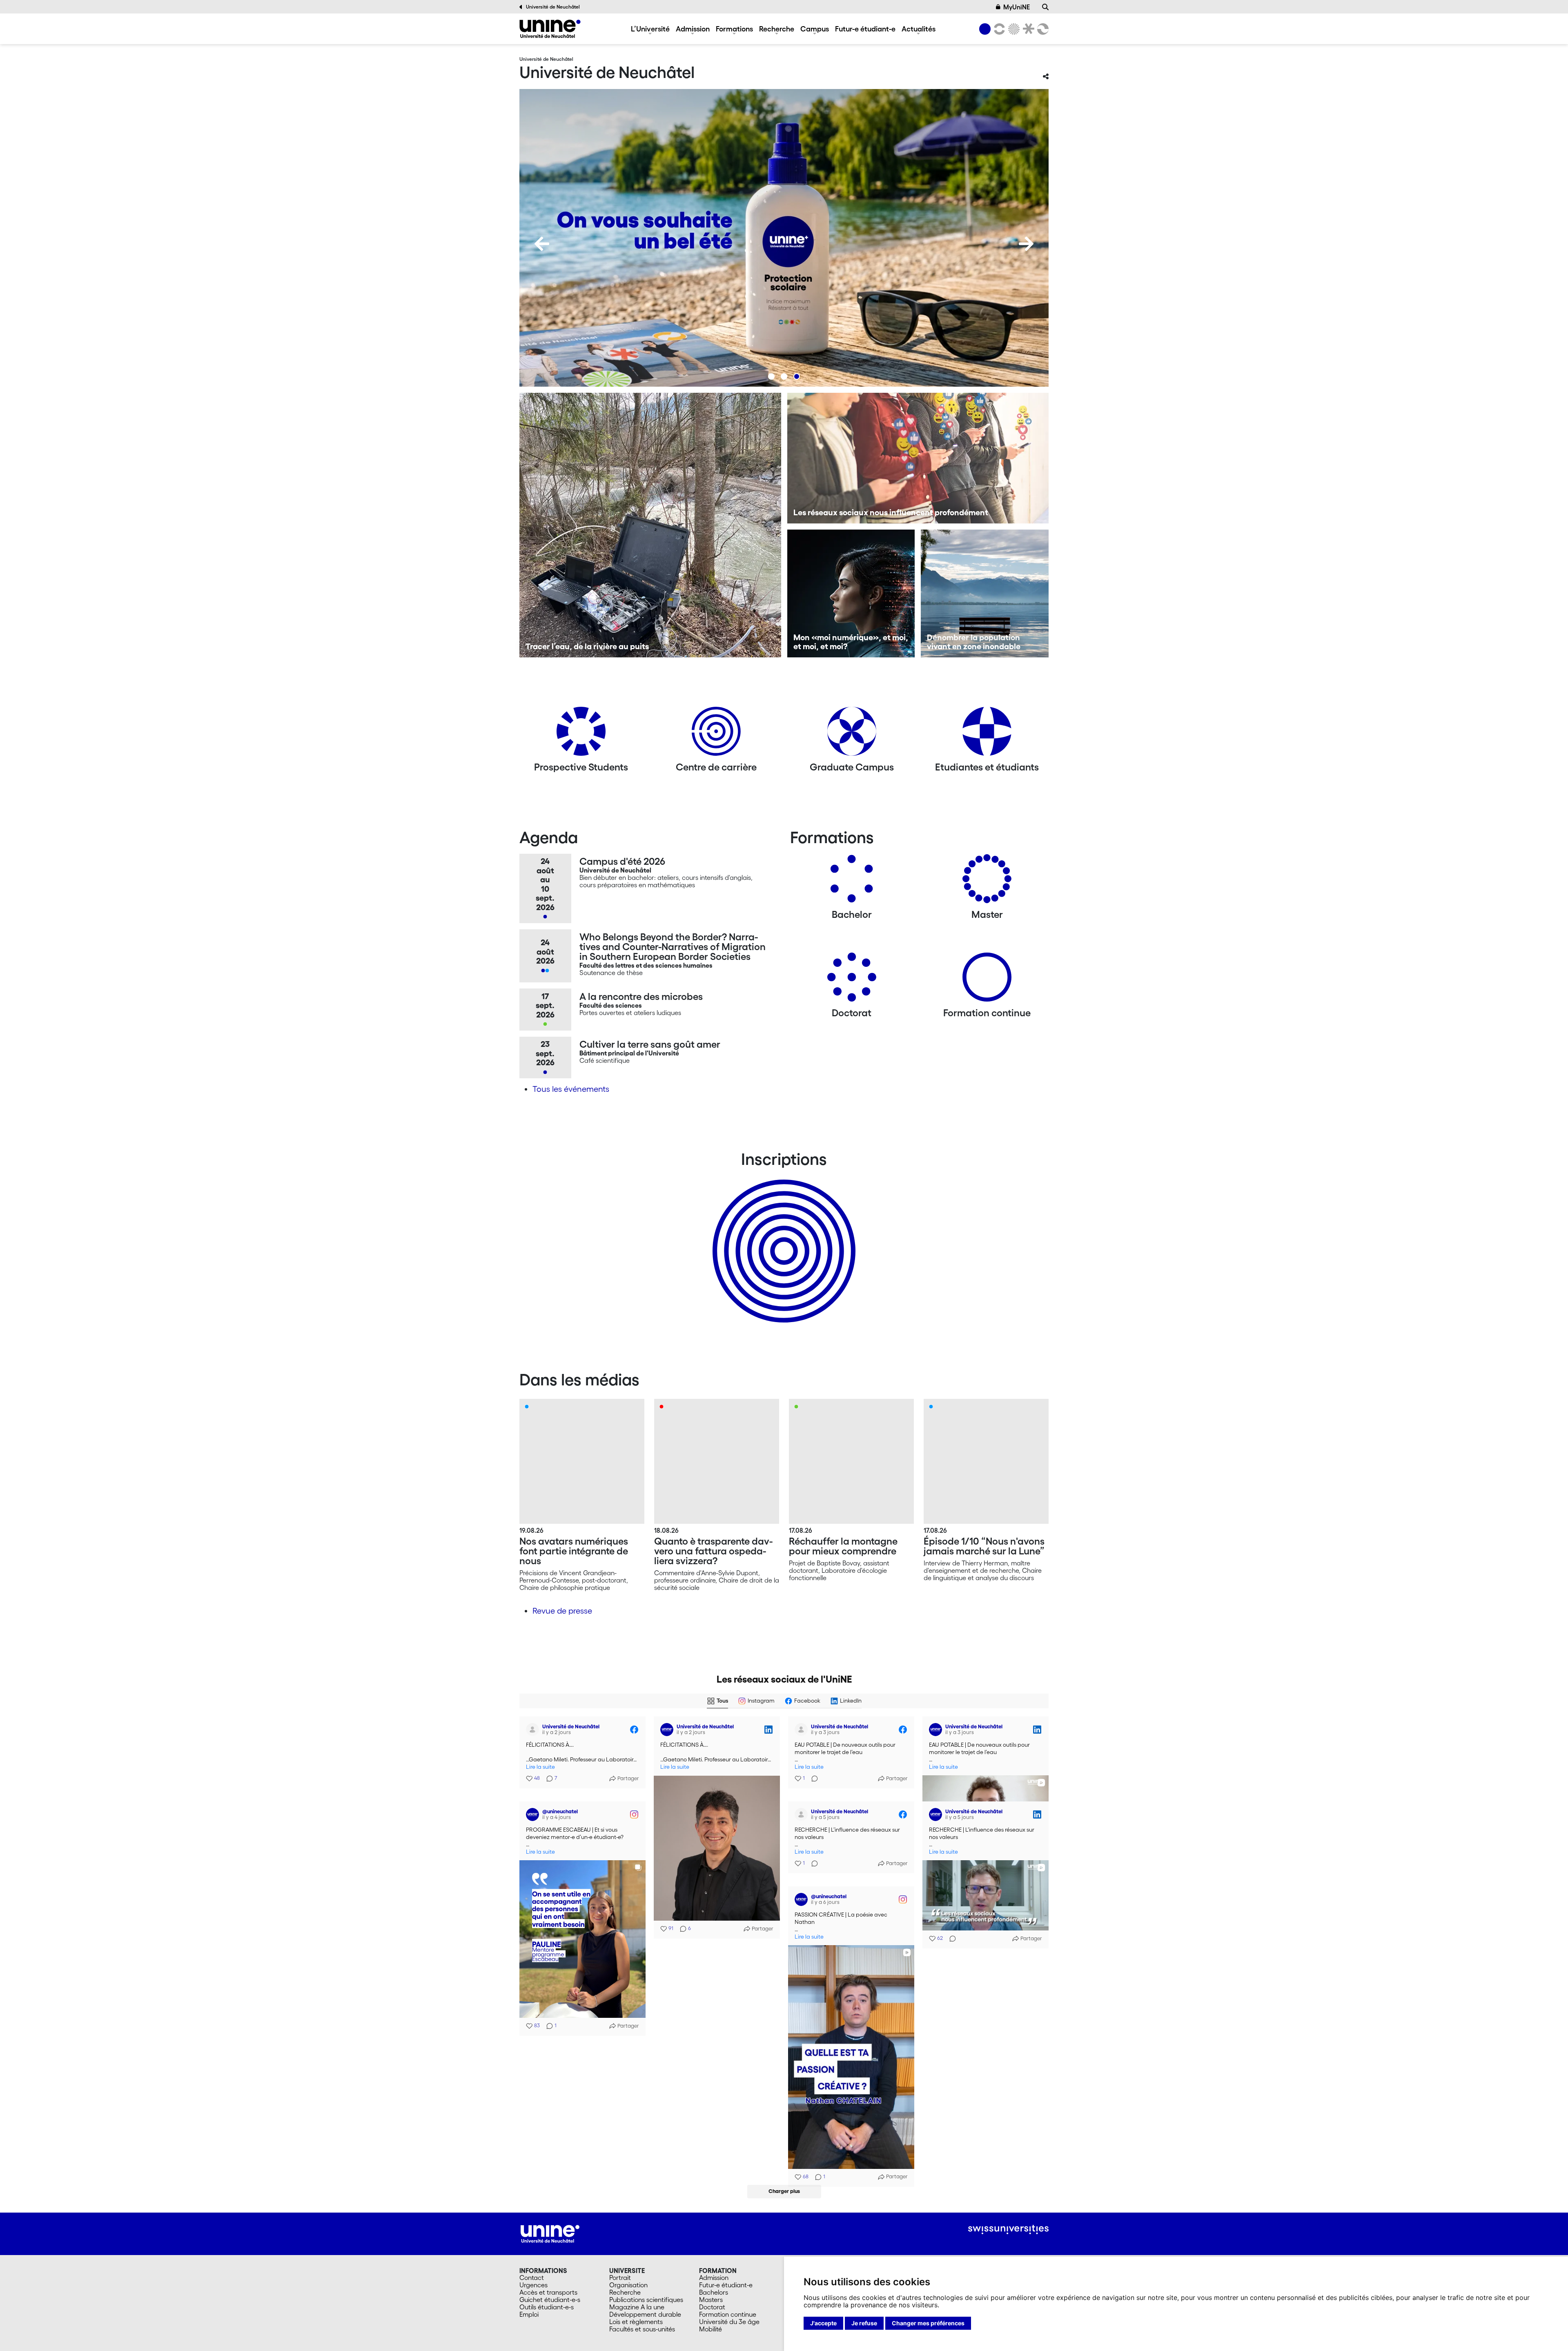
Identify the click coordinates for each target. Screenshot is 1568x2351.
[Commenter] (812, 1779)
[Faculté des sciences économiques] (1042, 29)
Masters (711, 2300)
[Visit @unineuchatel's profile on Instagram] (534, 1810)
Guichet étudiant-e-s (550, 2300)
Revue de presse (562, 1611)
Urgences (533, 2285)
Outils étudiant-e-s (547, 2307)
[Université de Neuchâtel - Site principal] (550, 2233)
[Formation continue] (987, 980)
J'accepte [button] (823, 2323)
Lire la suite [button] (540, 1767)
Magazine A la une (637, 2307)
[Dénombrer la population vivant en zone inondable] (985, 593)
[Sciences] (1013, 29)
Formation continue (728, 2314)
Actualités (919, 29)
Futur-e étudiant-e (865, 29)
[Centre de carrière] (716, 734)
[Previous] (542, 244)
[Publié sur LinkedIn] (768, 1730)
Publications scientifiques (646, 2300)
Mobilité (710, 2329)
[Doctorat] (852, 980)
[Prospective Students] (581, 734)
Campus (815, 29)
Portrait (620, 2278)
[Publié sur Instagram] (634, 1810)
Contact (532, 2278)
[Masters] (987, 882)
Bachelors (714, 2292)
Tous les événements (571, 1089)
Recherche (777, 29)
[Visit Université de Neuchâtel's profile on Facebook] (534, 1730)
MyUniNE (1017, 7)
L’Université (650, 29)
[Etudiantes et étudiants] (987, 734)
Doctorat (712, 2307)
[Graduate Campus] (852, 734)
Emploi (529, 2314)
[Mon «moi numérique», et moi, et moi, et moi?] (851, 593)
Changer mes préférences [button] (928, 2323)
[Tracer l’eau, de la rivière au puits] (650, 525)
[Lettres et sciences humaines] (998, 29)
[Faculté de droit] (1027, 29)
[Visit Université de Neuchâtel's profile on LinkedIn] (668, 1730)
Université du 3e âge (729, 2322)
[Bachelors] (852, 882)
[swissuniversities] (1008, 2230)
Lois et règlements (636, 2322)
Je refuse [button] (864, 2323)
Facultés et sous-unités (642, 2329)
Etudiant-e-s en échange (782, 1237)
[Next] (1026, 244)
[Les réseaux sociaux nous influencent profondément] (918, 458)
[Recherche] (1045, 7)
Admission (693, 29)
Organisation (628, 2285)
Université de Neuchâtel (553, 7)
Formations (734, 29)
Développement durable (645, 2314)
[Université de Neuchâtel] (550, 29)
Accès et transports (548, 2292)
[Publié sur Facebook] (634, 1730)
